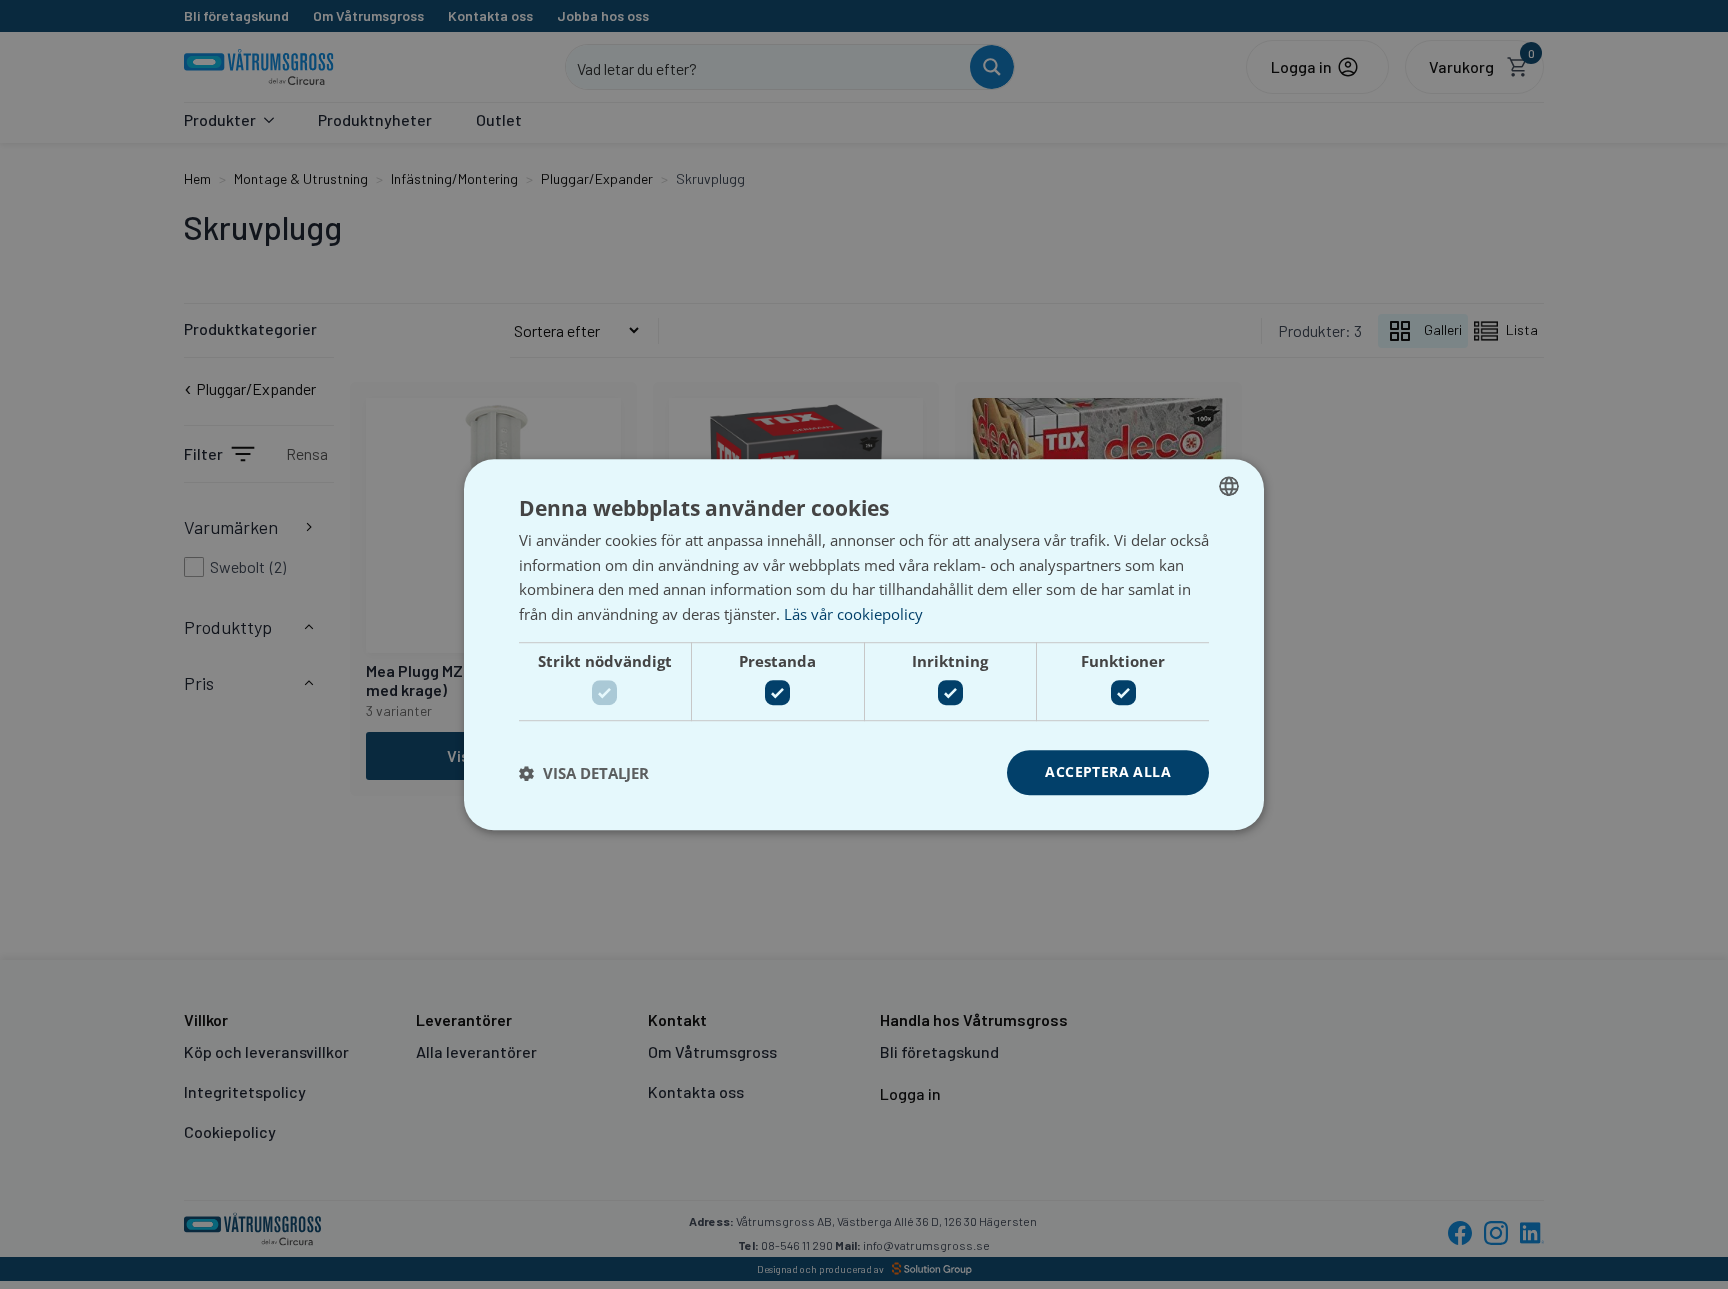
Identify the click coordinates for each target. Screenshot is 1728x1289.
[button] (584, 773)
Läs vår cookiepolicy (853, 614)
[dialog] (864, 644)
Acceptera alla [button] (1108, 772)
